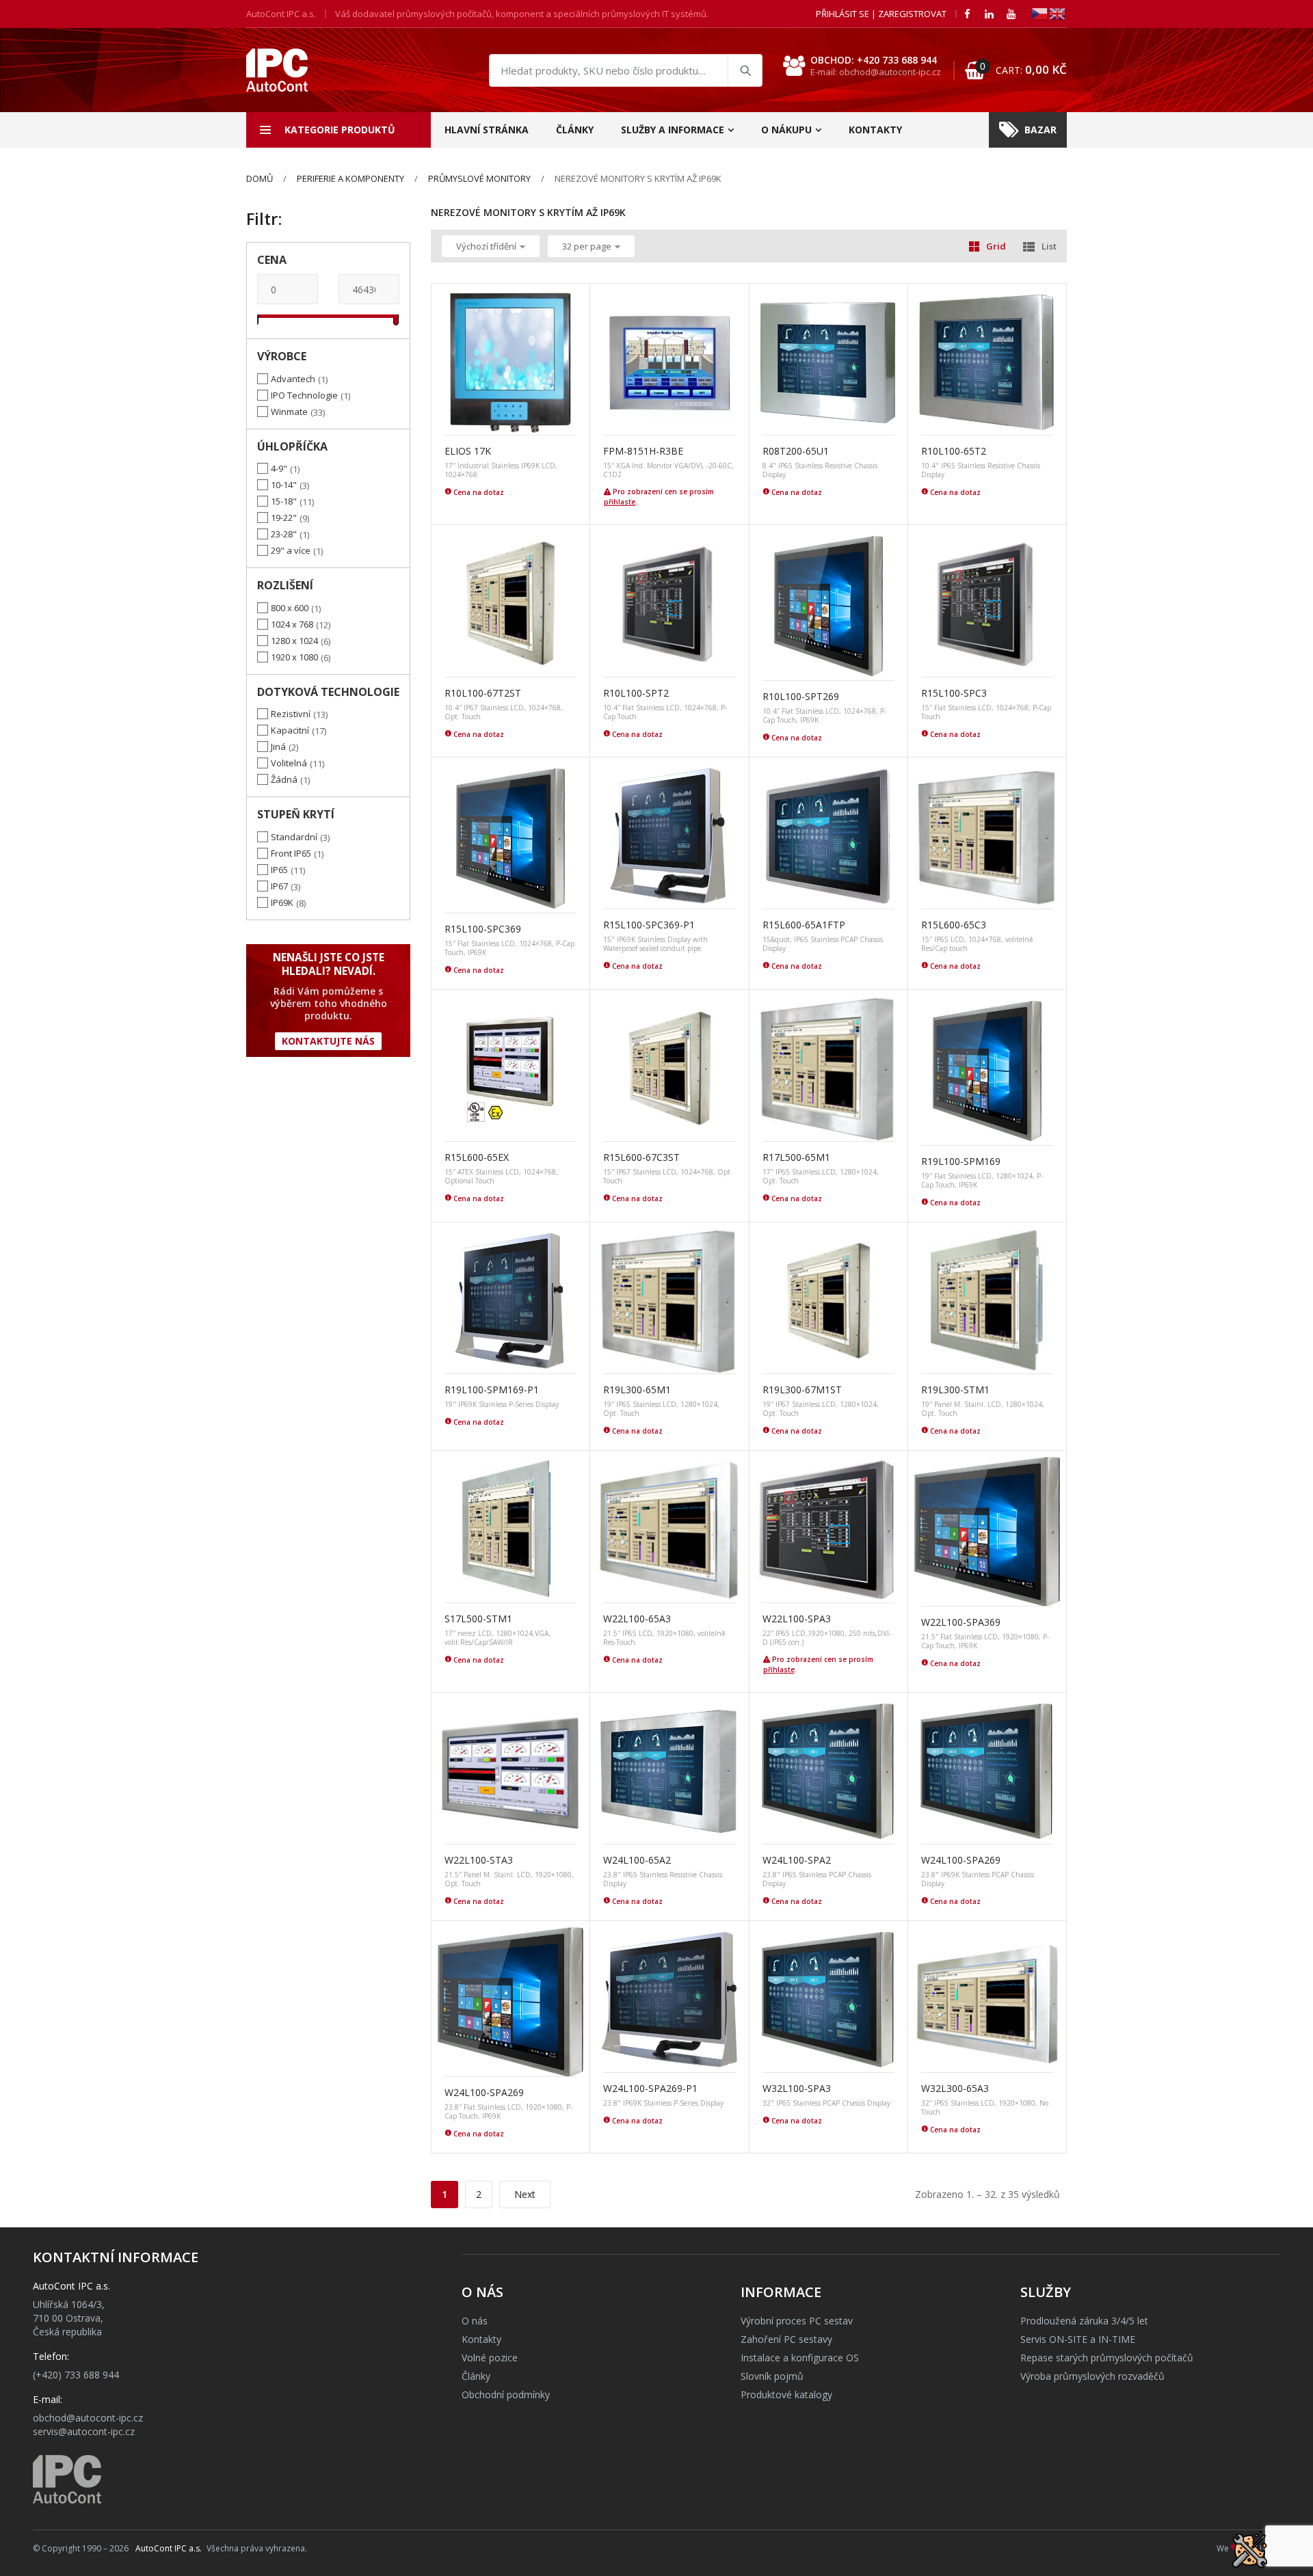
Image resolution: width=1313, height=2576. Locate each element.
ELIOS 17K (468, 451)
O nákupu (786, 130)
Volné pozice (490, 2358)
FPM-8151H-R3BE (643, 451)
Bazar (1040, 130)
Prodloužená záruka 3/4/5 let (1084, 2321)
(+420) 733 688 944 (76, 2375)
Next (525, 2194)
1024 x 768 (292, 624)
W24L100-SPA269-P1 (650, 2088)
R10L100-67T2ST (483, 693)
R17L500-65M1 (796, 1157)
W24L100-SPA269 (961, 1860)
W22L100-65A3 (637, 1619)
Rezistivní (291, 714)
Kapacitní (290, 730)
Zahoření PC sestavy (786, 2339)
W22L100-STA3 (479, 1860)
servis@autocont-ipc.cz (84, 2431)
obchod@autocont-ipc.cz (88, 2418)
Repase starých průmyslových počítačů (1107, 2358)
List (1049, 246)
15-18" (284, 501)
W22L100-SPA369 (961, 1622)
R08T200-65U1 (796, 451)
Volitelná (289, 763)
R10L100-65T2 (954, 451)
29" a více (291, 550)
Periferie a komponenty (350, 178)
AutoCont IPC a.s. (169, 2548)
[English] (1058, 13)
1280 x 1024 (294, 641)
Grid (996, 246)
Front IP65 (291, 853)
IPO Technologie (304, 395)
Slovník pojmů (772, 2376)
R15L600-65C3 (954, 925)
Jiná (278, 747)
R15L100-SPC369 (483, 929)
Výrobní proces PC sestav (797, 2321)
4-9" (279, 468)
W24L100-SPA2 (797, 1860)
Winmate (289, 412)
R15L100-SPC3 (954, 693)
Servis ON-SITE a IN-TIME (1078, 2339)
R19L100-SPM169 (961, 1161)
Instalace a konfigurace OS (800, 2358)
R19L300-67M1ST (802, 1390)
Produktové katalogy (786, 2394)
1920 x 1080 (294, 657)
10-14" (284, 485)
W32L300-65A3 (955, 2088)
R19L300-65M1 (637, 1390)
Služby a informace (673, 130)
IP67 (279, 886)
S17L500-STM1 (478, 1619)
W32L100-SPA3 (797, 2088)
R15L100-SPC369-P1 (649, 925)
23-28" (284, 534)
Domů (260, 178)
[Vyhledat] (745, 70)
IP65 (279, 870)
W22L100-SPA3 (797, 1619)
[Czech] (1040, 13)
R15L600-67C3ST (641, 1157)
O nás (475, 2321)
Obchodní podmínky (506, 2394)
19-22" (284, 518)
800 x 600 (290, 608)
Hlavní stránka (487, 130)
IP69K (282, 902)
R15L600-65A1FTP (804, 925)
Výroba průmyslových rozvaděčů (1092, 2376)
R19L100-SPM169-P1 (492, 1390)
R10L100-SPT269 (801, 696)
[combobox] (626, 70)
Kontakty (875, 130)
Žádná (284, 779)
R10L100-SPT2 (636, 693)
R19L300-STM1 (955, 1390)
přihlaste (620, 502)
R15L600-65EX (477, 1157)
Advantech (293, 379)
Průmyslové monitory (479, 178)
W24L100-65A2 (637, 1860)
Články (575, 130)
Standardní (294, 837)
